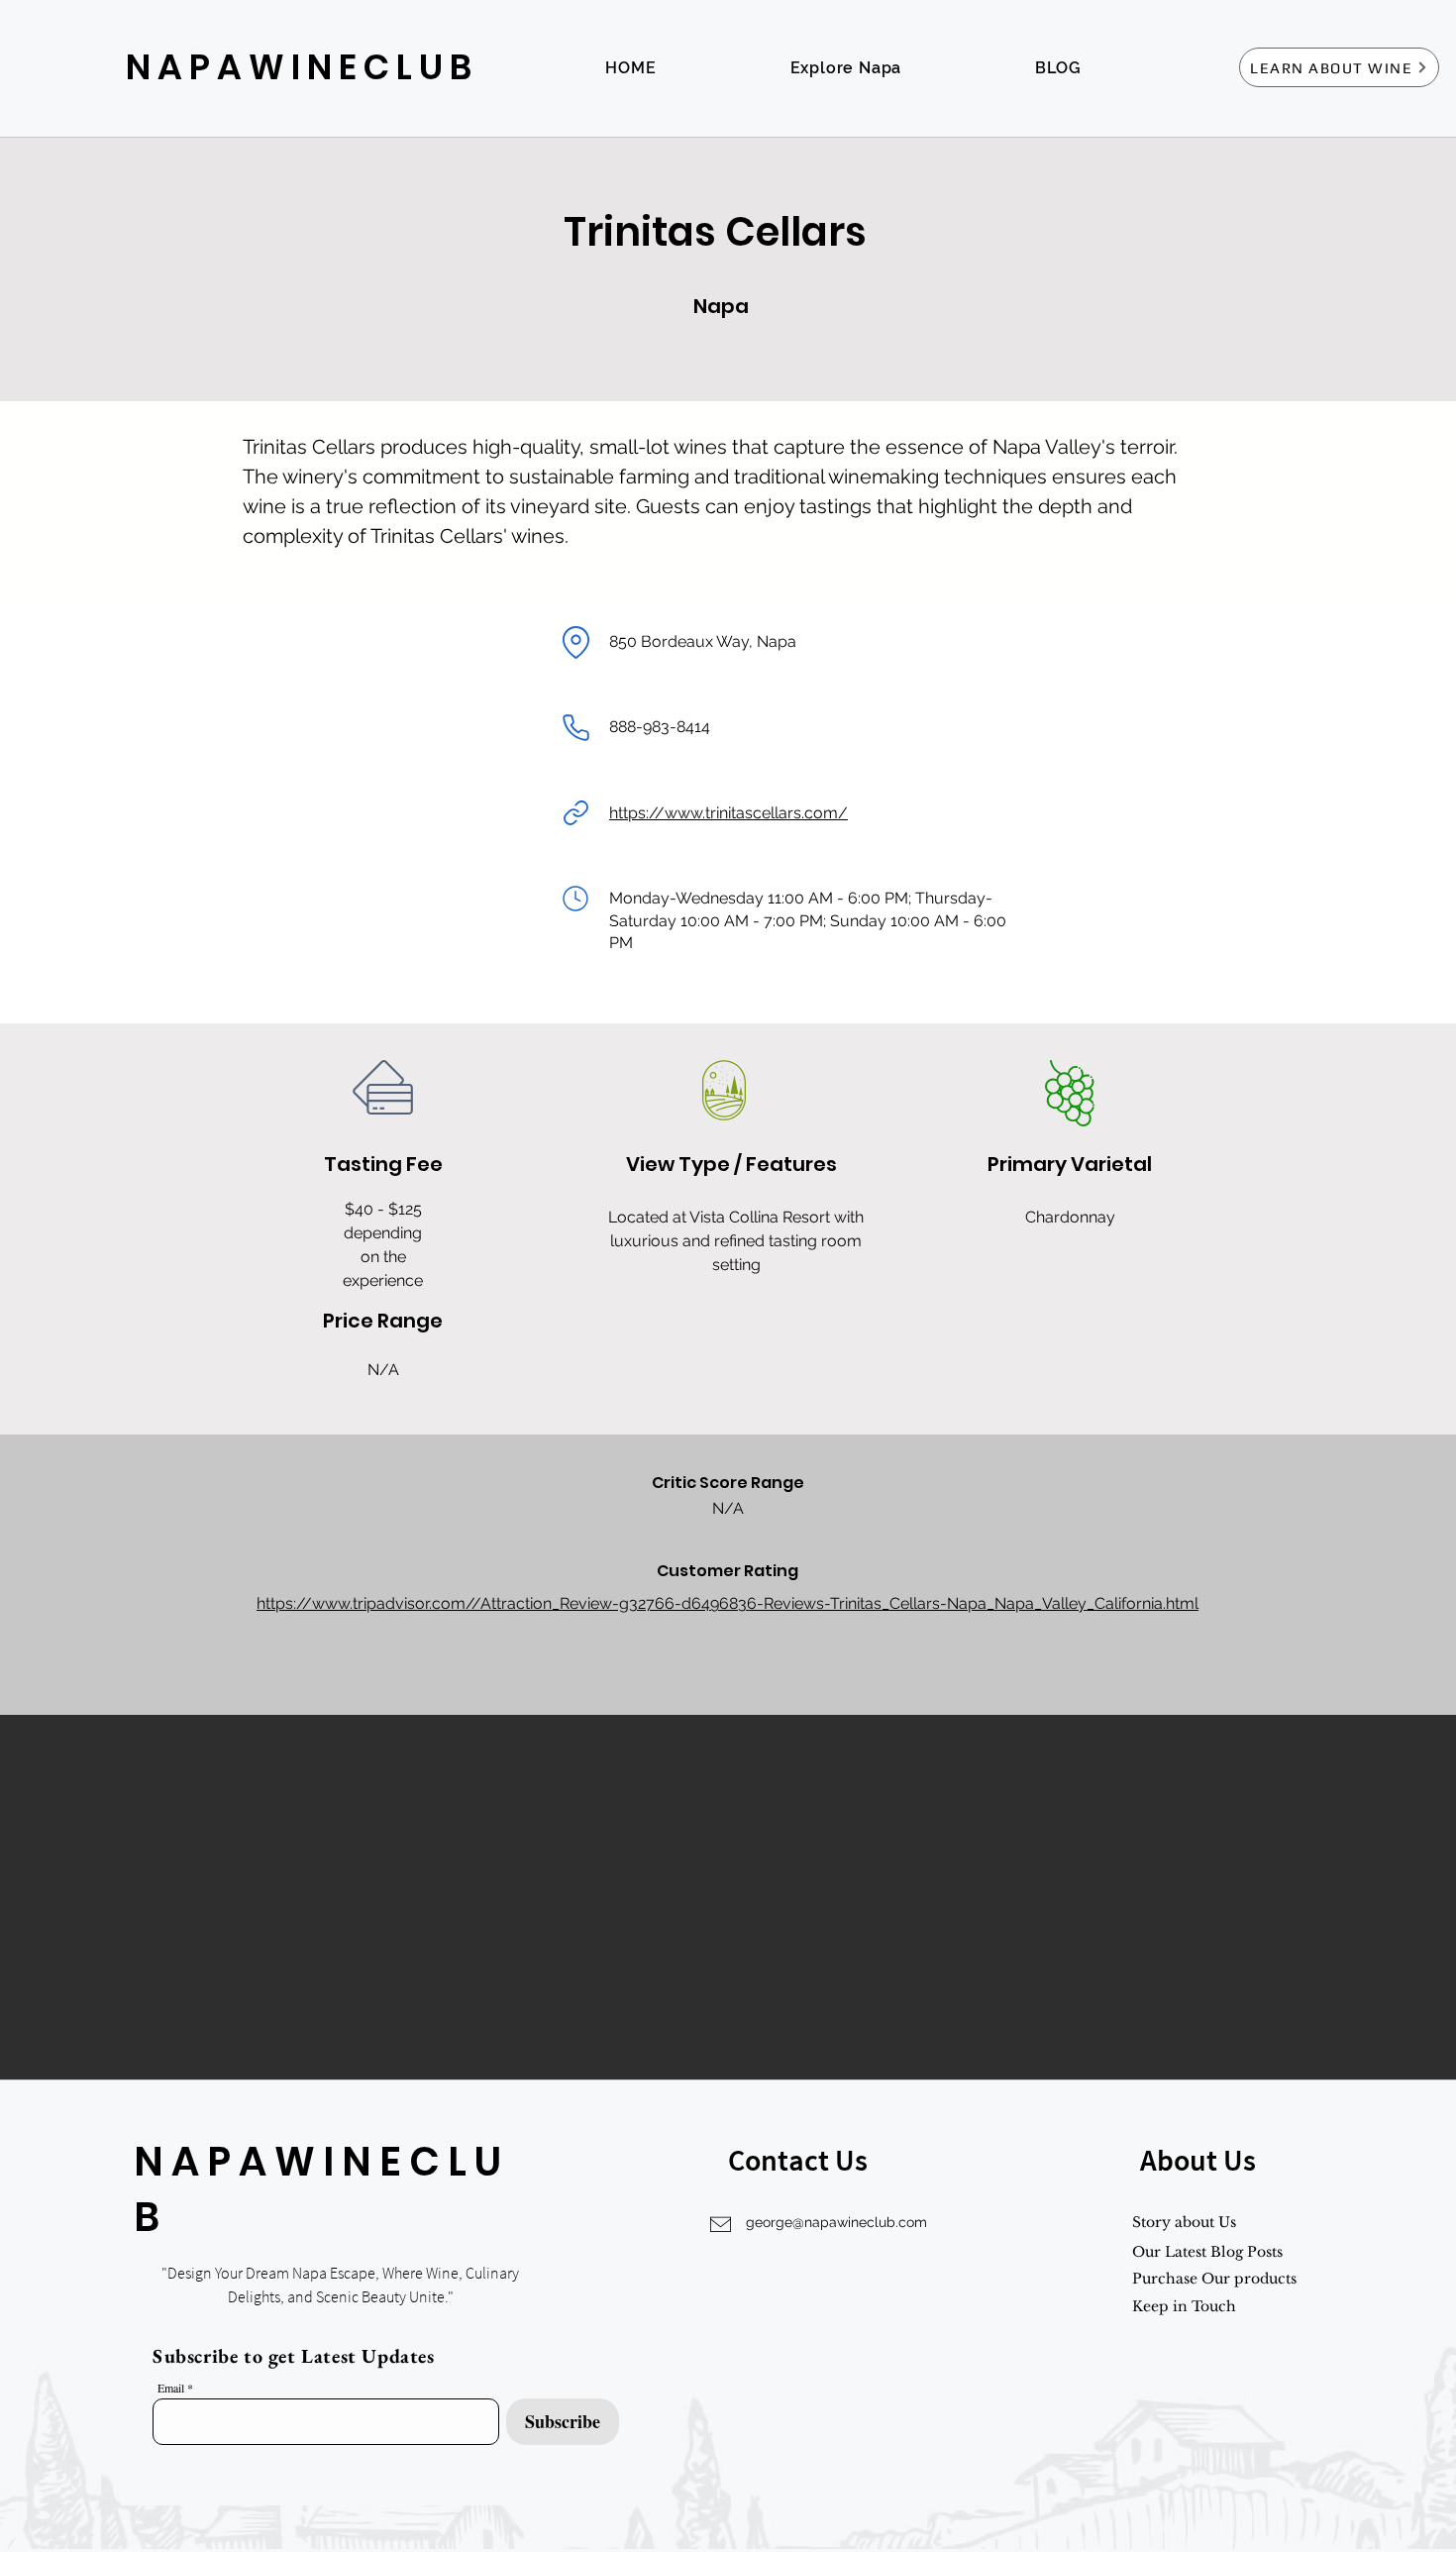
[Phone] (575, 727)
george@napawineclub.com (836, 2222)
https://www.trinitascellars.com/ (728, 813)
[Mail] (575, 899)
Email (171, 2388)
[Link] (575, 813)
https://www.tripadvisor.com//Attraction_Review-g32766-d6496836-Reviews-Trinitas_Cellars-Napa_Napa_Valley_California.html (728, 1603)
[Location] (575, 642)
